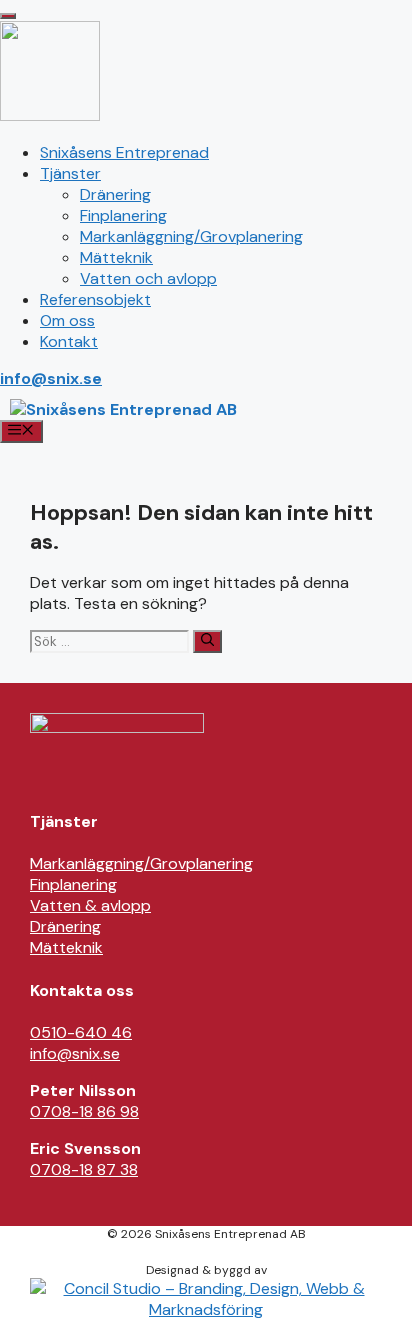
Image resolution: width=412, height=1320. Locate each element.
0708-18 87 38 (84, 1169)
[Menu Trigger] (8, 16)
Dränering (65, 926)
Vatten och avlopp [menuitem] (148, 278)
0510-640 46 (81, 1032)
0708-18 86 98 (84, 1111)
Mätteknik (66, 947)
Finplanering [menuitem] (123, 215)
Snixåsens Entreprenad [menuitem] (124, 152)
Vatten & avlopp (90, 905)
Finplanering (73, 884)
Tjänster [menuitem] (70, 173)
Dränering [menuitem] (115, 194)
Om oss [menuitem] (67, 320)
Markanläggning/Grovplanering (141, 863)
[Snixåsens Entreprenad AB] (123, 409)
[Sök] (207, 641)
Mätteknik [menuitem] (116, 257)
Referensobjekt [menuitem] (95, 299)
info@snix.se (51, 378)
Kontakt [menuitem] (69, 341)
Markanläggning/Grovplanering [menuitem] (191, 236)
